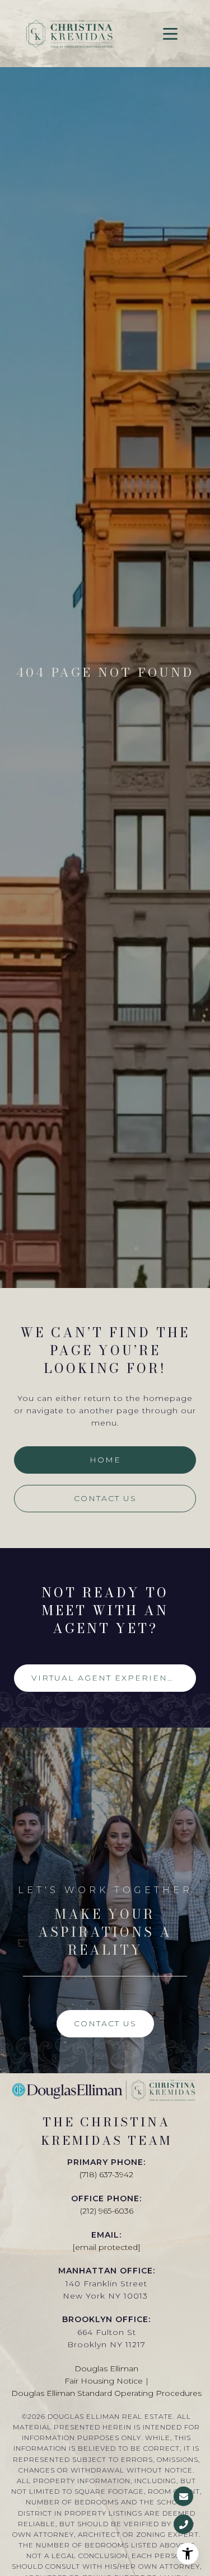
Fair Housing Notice (104, 2381)
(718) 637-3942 (106, 2174)
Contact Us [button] (105, 1498)
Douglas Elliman (106, 2369)
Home (105, 1460)
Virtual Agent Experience (106, 1678)
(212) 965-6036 (107, 2211)
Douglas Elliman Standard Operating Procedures (106, 2393)
